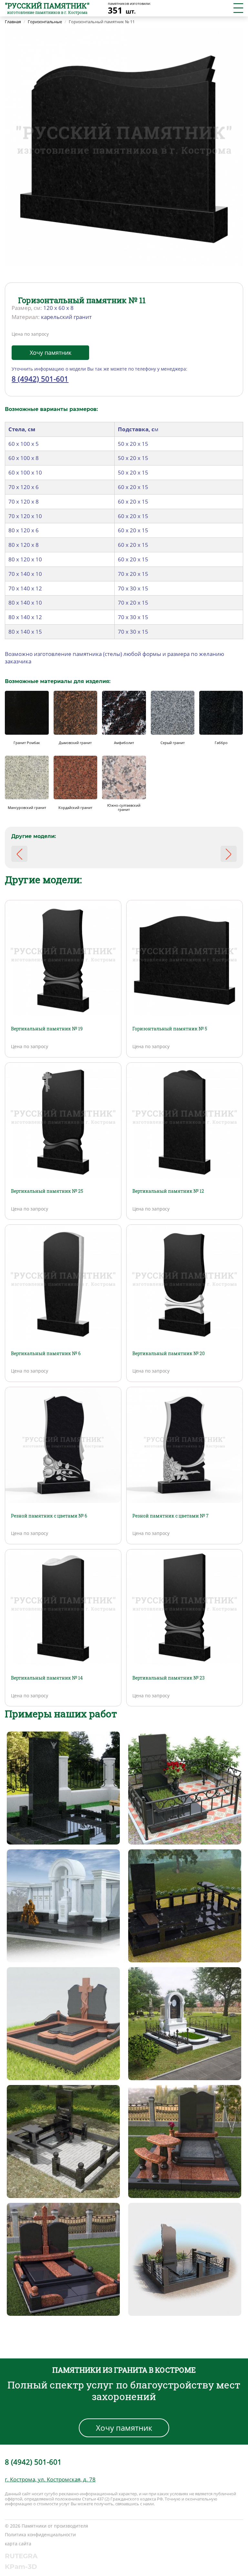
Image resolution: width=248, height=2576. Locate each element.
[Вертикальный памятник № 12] (185, 1120)
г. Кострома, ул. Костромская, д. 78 (50, 2479)
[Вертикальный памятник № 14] (63, 1607)
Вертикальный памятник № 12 (168, 1191)
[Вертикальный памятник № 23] (185, 1607)
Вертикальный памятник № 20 (169, 1353)
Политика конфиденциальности (40, 2535)
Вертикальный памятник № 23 (169, 1678)
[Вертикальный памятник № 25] (63, 1120)
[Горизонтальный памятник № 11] (124, 147)
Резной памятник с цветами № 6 (49, 1516)
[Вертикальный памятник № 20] (185, 1282)
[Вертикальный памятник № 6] (63, 1282)
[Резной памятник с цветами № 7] (185, 1445)
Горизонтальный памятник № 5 (170, 1029)
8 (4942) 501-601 (40, 379)
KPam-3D (21, 2567)
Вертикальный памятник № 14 (47, 1678)
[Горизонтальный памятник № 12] (229, 854)
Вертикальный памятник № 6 (46, 1353)
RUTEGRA (21, 2556)
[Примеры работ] (63, 1787)
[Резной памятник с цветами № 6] (63, 1445)
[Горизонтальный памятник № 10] (19, 854)
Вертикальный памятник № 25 (47, 1191)
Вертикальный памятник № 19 (47, 1029)
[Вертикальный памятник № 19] (63, 958)
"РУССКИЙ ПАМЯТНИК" (47, 6)
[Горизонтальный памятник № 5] (185, 958)
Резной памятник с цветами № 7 (170, 1516)
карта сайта (18, 2544)
